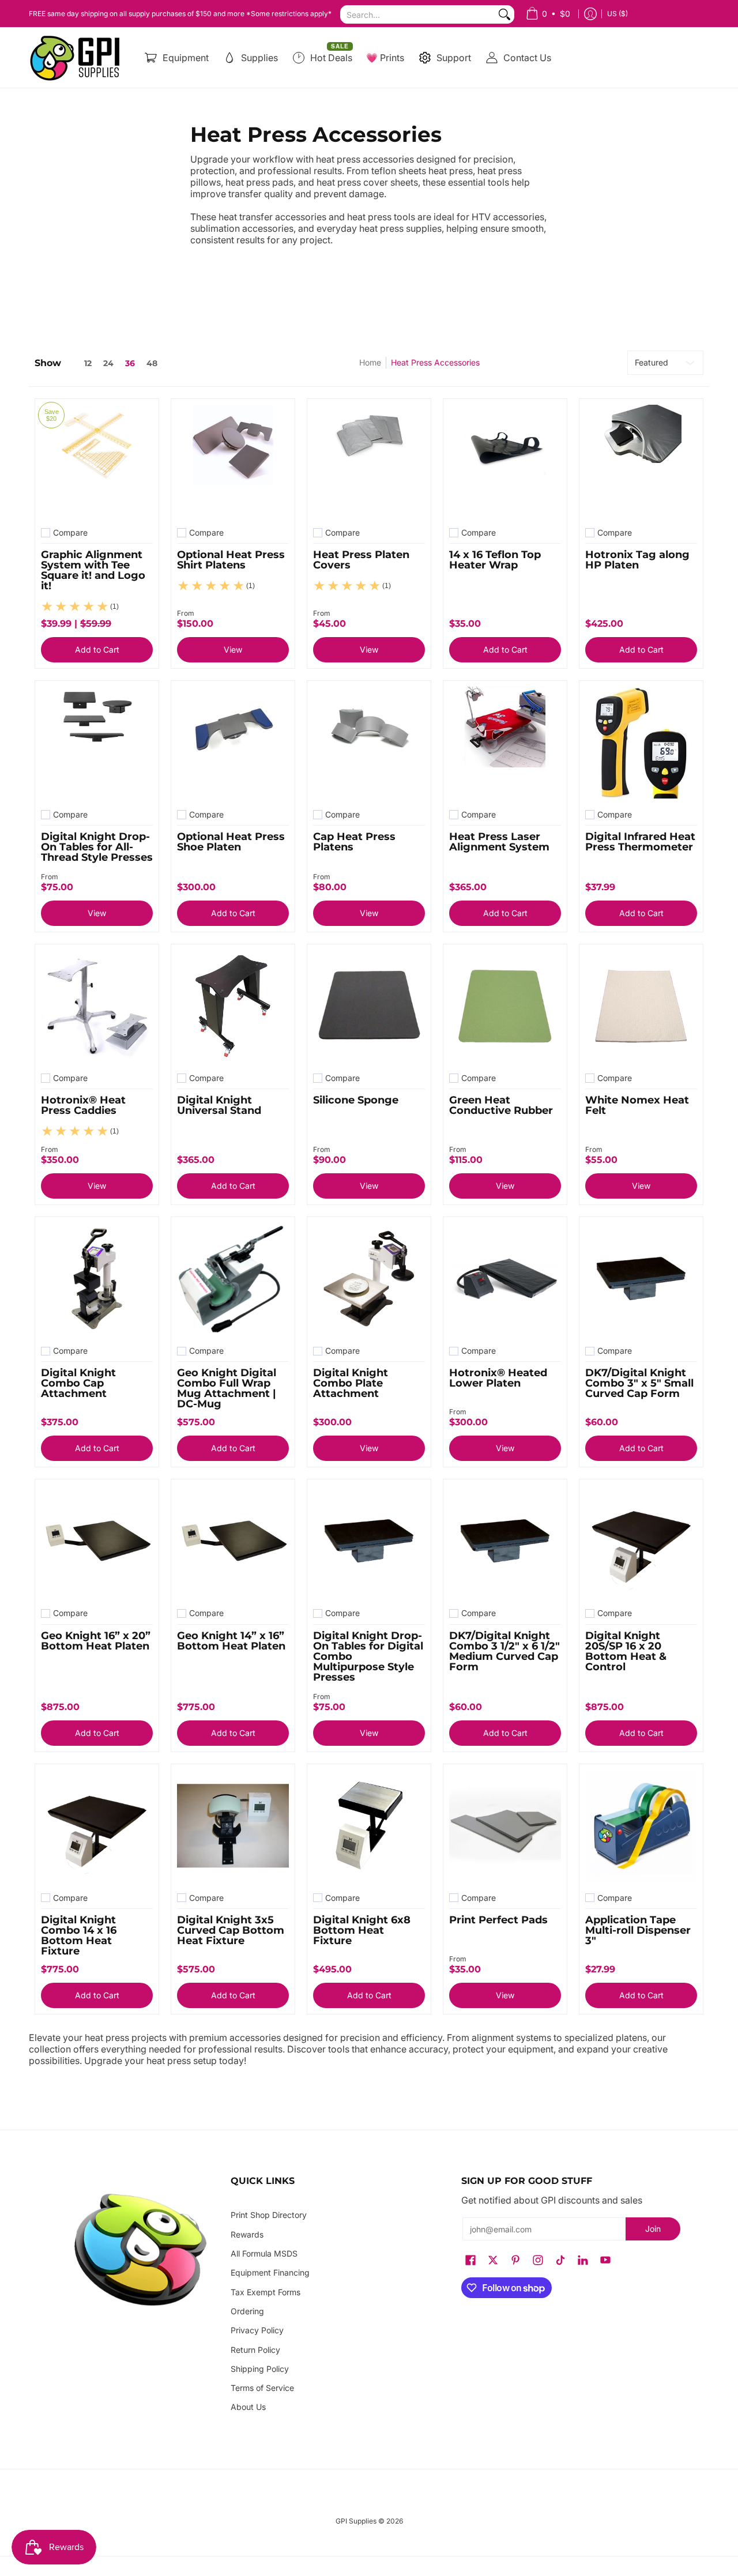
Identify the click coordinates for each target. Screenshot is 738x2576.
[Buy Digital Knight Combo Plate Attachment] (369, 1279)
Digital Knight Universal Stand (219, 1105)
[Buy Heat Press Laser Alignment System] (505, 743)
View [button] (233, 649)
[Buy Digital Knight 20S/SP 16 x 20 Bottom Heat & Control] (641, 1541)
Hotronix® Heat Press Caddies (83, 1105)
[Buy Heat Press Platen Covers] (369, 461)
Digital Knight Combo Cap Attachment (78, 1383)
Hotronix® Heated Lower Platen (498, 1378)
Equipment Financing (270, 2272)
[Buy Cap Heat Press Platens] (369, 743)
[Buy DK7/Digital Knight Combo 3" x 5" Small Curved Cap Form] (641, 1279)
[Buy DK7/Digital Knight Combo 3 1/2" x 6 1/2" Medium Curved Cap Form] (505, 1541)
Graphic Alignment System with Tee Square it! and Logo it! (93, 570)
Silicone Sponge (356, 1100)
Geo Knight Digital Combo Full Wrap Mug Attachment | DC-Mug (227, 1388)
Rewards (247, 2234)
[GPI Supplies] (78, 58)
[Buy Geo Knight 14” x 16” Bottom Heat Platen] (233, 1541)
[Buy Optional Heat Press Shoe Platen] (233, 743)
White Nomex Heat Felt (637, 1105)
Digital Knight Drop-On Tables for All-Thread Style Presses (97, 847)
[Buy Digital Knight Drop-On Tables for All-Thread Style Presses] (97, 743)
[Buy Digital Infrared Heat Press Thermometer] (641, 743)
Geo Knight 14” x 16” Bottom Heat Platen (231, 1641)
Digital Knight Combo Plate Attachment (351, 1383)
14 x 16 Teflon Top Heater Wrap (495, 560)
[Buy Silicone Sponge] (369, 1006)
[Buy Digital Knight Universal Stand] (233, 1006)
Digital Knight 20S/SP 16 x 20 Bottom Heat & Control (626, 1651)
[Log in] (590, 14)
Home (370, 362)
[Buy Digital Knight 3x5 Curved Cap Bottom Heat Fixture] (233, 1826)
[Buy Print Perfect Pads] (505, 1826)
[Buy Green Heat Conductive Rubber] (505, 1006)
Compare (70, 533)
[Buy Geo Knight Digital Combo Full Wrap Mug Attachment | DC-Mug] (233, 1279)
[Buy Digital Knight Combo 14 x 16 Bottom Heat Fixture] (97, 1826)
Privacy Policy (257, 2330)
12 (88, 363)
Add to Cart (97, 649)
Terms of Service (262, 2388)
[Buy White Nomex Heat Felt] (641, 1006)
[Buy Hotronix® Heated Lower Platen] (505, 1279)
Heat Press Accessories (435, 362)
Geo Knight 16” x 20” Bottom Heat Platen (96, 1641)
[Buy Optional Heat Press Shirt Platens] (233, 461)
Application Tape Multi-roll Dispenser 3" (638, 1930)
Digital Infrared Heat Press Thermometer (640, 842)
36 (130, 363)
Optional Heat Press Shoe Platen (231, 842)
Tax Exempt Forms (266, 2292)
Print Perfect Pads (498, 1920)
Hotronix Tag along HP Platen (637, 560)
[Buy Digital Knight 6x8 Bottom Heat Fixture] (369, 1826)
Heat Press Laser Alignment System (499, 842)
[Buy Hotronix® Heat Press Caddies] (97, 1006)
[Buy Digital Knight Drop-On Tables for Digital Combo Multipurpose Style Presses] (369, 1541)
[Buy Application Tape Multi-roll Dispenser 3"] (641, 1826)
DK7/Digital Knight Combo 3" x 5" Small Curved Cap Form (639, 1383)
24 (108, 363)
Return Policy (255, 2350)
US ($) (617, 14)
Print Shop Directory (269, 2215)
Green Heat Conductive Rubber (501, 1105)
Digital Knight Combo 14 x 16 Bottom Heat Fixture (79, 1935)
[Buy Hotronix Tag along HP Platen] (641, 461)
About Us (248, 2407)
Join (653, 2229)
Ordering (247, 2311)
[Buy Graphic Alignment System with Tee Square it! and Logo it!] (97, 461)
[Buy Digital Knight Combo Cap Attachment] (97, 1279)
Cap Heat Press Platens (354, 842)
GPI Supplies (356, 2521)
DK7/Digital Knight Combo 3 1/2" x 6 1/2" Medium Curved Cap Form (504, 1651)
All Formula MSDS (264, 2253)
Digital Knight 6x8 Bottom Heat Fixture (362, 1930)
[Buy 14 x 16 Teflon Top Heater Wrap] (505, 461)
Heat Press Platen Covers (361, 560)
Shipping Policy (260, 2369)
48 (152, 363)
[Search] (504, 14)
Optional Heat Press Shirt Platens (231, 560)
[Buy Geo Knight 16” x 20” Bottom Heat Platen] (97, 1541)
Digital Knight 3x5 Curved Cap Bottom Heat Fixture (231, 1930)
